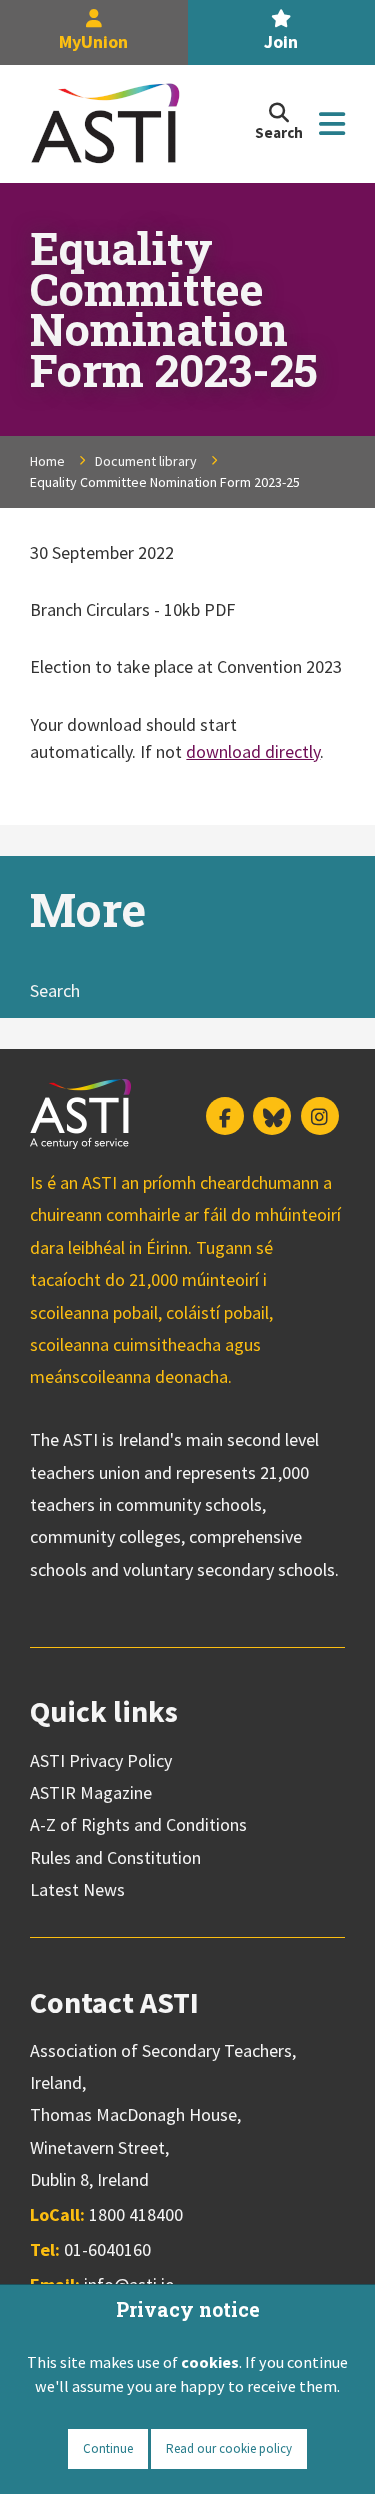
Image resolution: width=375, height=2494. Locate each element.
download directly (253, 751)
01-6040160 (107, 2249)
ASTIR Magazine (91, 1792)
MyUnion (93, 41)
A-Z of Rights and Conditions (138, 1824)
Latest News (77, 1889)
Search (55, 990)
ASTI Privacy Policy (101, 1760)
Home (47, 461)
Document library (146, 461)
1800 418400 (136, 2214)
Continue (108, 2448)
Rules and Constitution (115, 1857)
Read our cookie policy (229, 2448)
